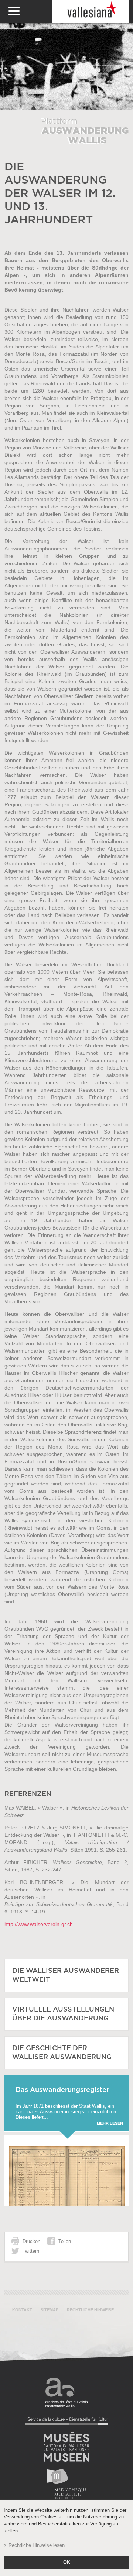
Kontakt (22, 2310)
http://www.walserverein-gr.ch (39, 1924)
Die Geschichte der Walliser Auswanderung (62, 2053)
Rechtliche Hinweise (90, 2310)
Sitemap (50, 2310)
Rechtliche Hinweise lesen (37, 2545)
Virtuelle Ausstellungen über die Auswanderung (63, 2014)
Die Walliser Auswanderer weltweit (66, 1975)
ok (67, 2562)
